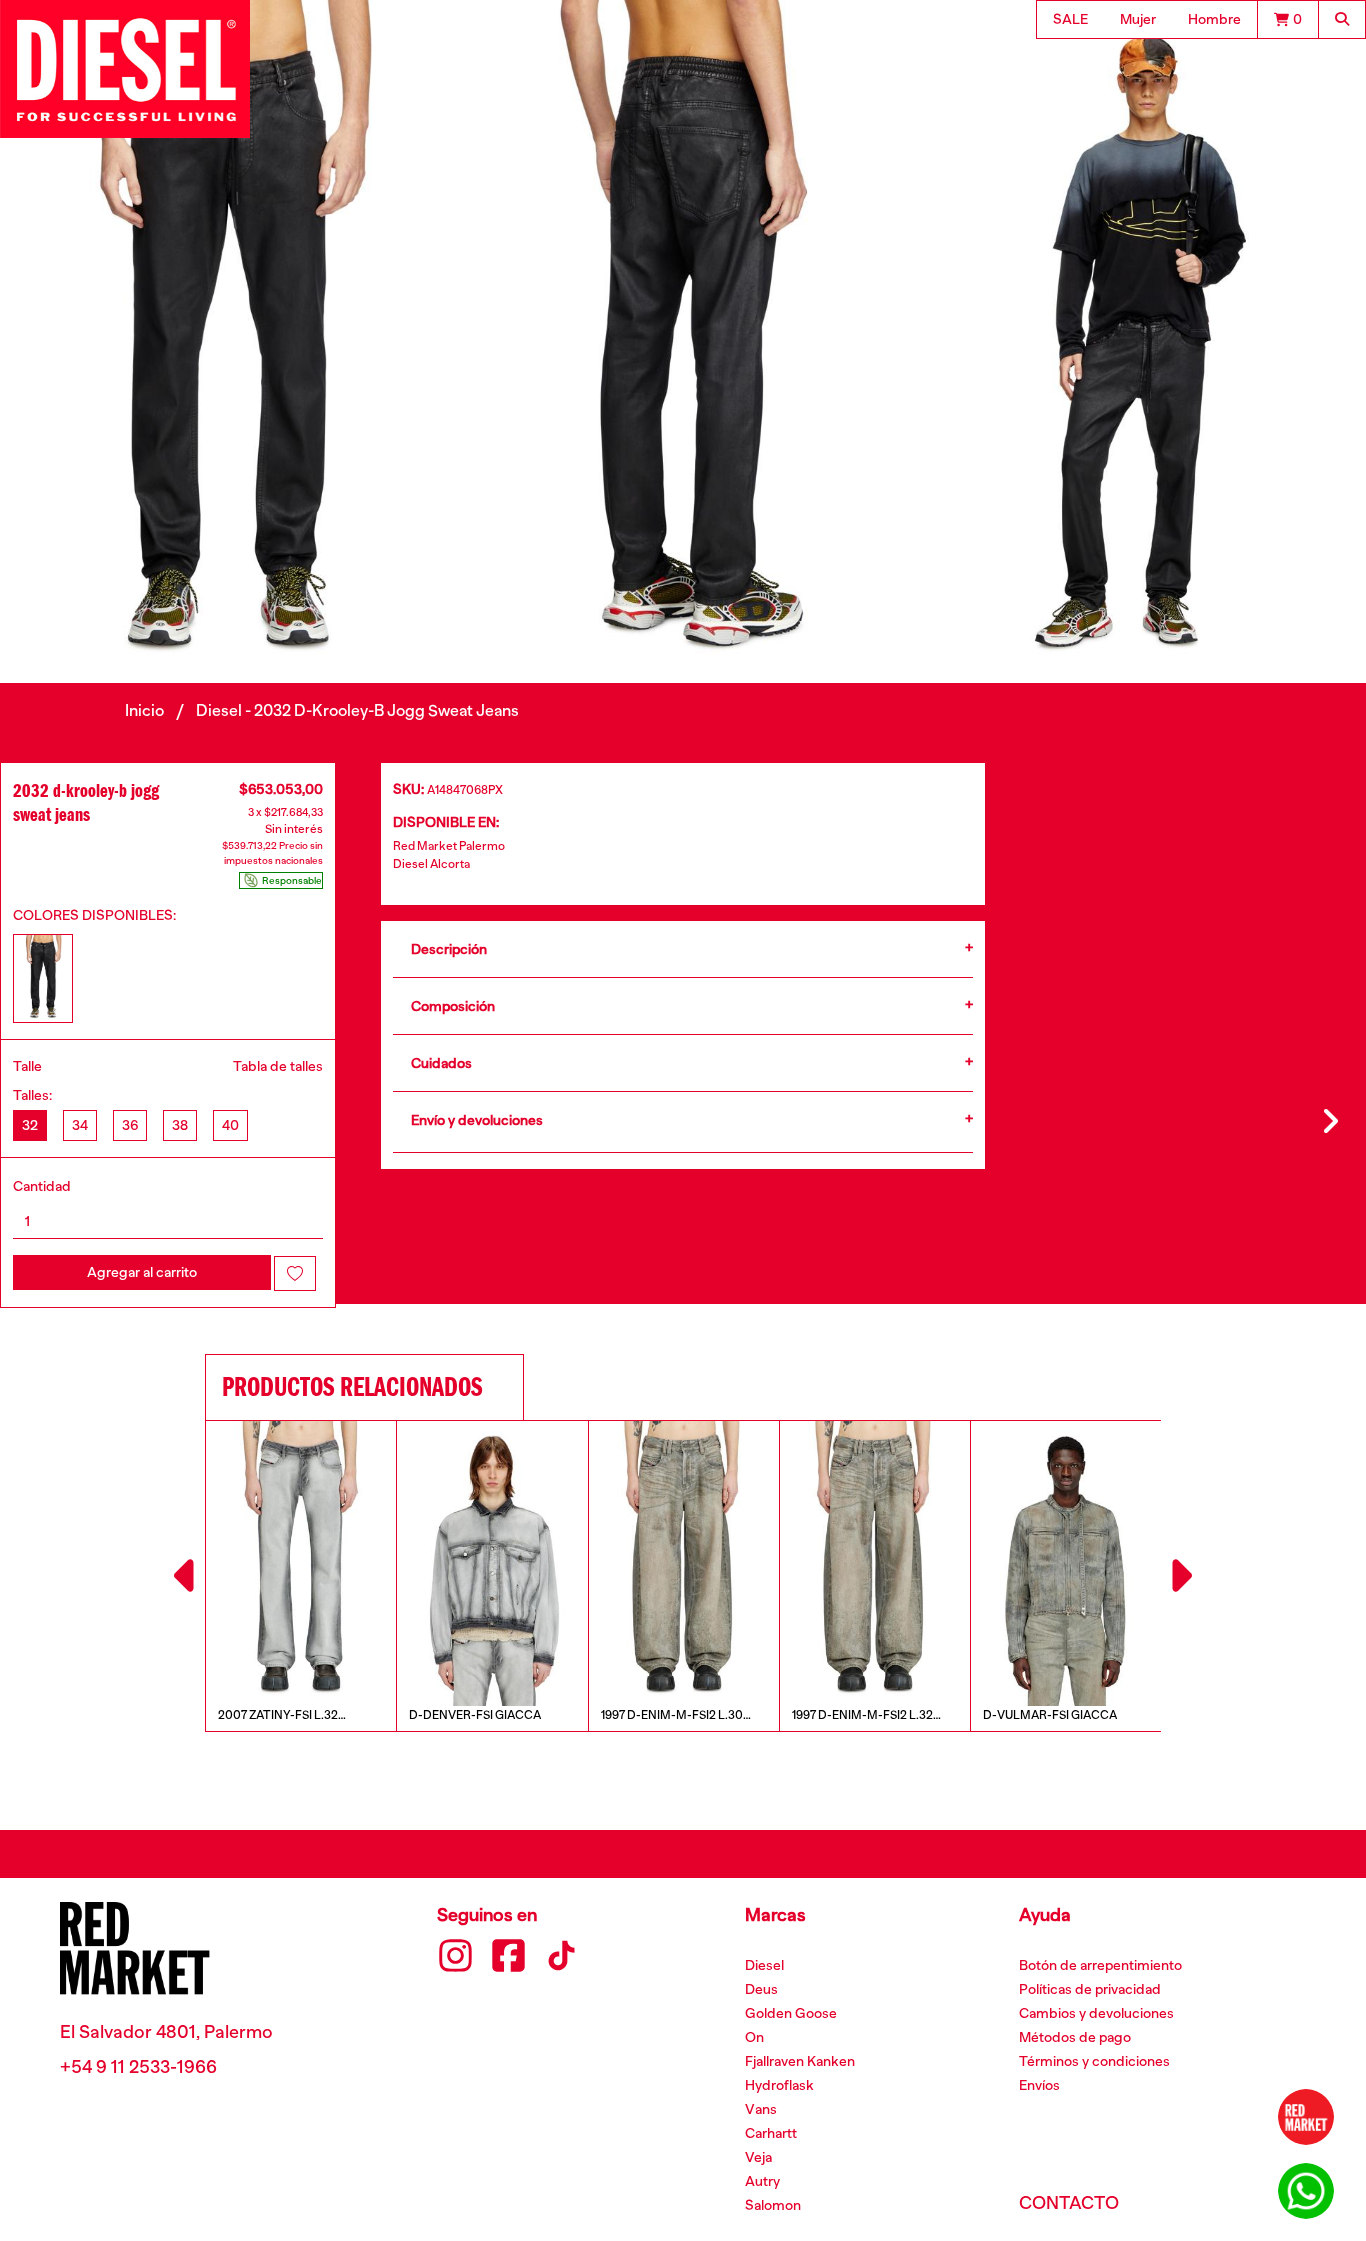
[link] (1287, 19)
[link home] (125, 69)
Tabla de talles (278, 1066)
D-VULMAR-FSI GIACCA (1050, 1715)
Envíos (1039, 2085)
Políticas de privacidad (1090, 1989)
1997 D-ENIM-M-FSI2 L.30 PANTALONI (672, 1716)
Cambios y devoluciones (1096, 2013)
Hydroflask (779, 2085)
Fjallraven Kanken (800, 2061)
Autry (762, 2181)
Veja (758, 2157)
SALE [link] (1070, 19)
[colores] (43, 978)
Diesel (764, 1965)
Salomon (773, 2205)
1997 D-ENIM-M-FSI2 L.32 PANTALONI (862, 1716)
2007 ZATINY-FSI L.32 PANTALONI (278, 1716)
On (754, 2037)
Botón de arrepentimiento (1100, 1965)
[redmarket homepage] (1306, 2116)
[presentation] (187, 1576)
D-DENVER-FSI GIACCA (475, 1715)
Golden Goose (791, 2013)
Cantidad (42, 1186)
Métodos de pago (1075, 2037)
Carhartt (771, 2133)
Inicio (144, 711)
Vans (761, 2109)
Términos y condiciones (1094, 2061)
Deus (761, 1989)
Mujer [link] (1138, 19)
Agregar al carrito (142, 1272)
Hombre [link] (1214, 19)
